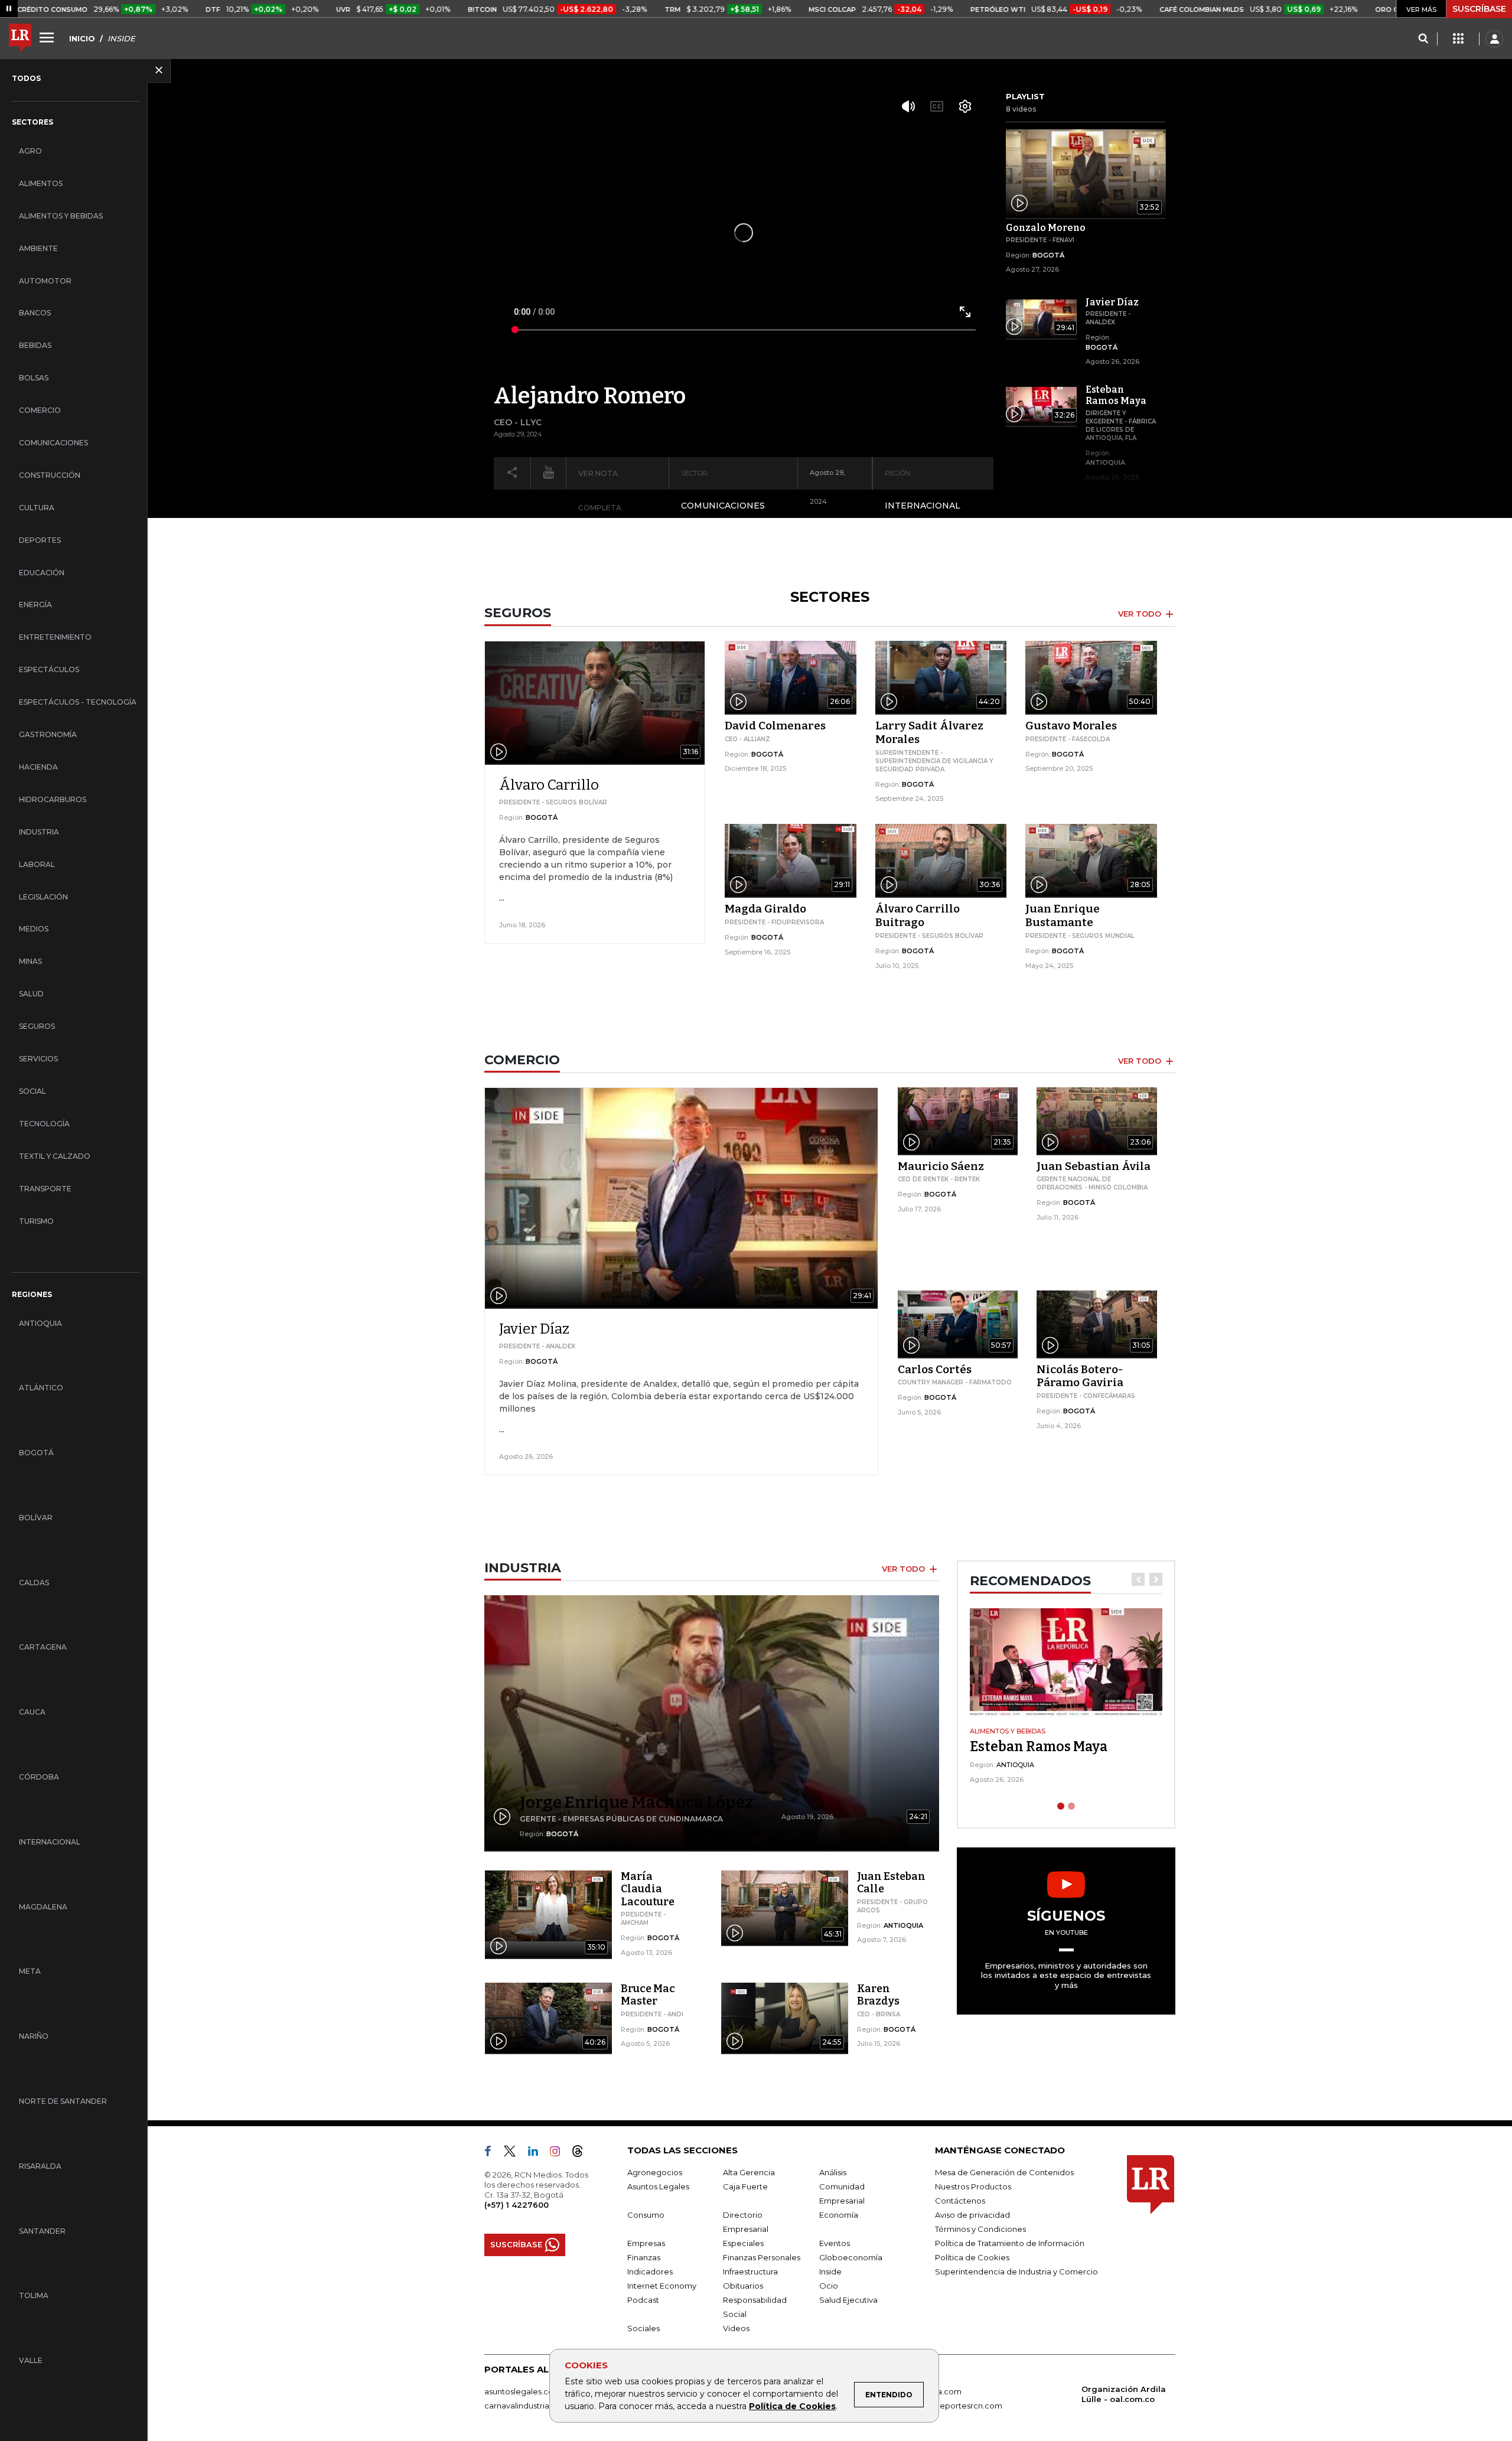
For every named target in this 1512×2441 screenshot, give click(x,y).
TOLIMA (34, 2295)
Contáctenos (960, 2201)
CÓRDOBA (39, 1777)
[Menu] (48, 37)
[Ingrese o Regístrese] (1494, 39)
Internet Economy (662, 2286)
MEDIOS (34, 929)
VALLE (31, 2360)
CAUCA (32, 1712)
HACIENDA (38, 767)
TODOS (26, 78)
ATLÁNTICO (41, 1388)
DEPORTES (40, 540)
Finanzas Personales (762, 2257)
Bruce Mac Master (648, 1995)
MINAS (30, 961)
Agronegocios (655, 2172)
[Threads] (582, 2153)
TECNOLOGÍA (44, 1124)
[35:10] (548, 1905)
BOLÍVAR (36, 1518)
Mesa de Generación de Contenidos (1004, 2172)
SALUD (31, 994)
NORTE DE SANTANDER (63, 2101)
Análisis (833, 2172)
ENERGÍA (35, 604)
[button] (1138, 1579)
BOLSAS (34, 378)
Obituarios (743, 2286)
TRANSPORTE (45, 1189)
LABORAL (37, 864)
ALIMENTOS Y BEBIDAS (61, 216)
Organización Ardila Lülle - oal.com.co (1124, 2394)
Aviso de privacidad (972, 2215)
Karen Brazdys (878, 1995)
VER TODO (1141, 614)
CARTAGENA (43, 1647)
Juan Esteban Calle (891, 1883)
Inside (830, 2271)
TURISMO (36, 1221)
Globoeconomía (851, 2257)
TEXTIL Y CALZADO (55, 1156)
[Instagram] (560, 2153)
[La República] (20, 39)
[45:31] (785, 1905)
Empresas (646, 2243)
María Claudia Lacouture (648, 1889)
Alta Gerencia (749, 2172)
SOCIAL (32, 1091)
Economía (839, 2215)
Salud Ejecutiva (848, 2300)
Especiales (743, 2243)
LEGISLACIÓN (43, 897)
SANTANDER (42, 2231)
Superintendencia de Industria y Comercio (1016, 2271)
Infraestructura (750, 2271)
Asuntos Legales (658, 2186)
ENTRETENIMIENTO (55, 637)
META (30, 1971)
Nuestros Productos (973, 2186)
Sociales (643, 2328)
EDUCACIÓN (42, 573)
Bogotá (1048, 255)
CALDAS (34, 1583)
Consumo (646, 2215)
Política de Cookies (792, 2406)
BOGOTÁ (36, 1453)
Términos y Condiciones (980, 2229)
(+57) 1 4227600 (517, 2205)
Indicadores (650, 2271)
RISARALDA (40, 2166)
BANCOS (35, 313)
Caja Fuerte (745, 2186)
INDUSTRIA (39, 832)
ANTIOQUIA (40, 1323)
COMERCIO (40, 410)
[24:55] (785, 2017)
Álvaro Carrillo (549, 785)
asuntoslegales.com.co (529, 2391)
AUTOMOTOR (45, 281)
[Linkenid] (538, 2153)
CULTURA (37, 508)
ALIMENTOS (41, 183)
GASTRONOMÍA (48, 734)
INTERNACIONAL (50, 1842)
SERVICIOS (38, 1059)
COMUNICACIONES (53, 443)
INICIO (82, 38)
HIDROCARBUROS (53, 799)
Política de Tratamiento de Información (1010, 2243)
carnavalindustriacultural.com (540, 2406)
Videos (736, 2328)
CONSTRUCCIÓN (50, 475)
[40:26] (548, 2017)
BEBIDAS (35, 345)
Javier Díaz (534, 1329)
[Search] (1423, 39)
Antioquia (1105, 462)
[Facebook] (493, 2153)
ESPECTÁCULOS (49, 669)
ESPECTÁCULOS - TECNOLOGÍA (78, 702)
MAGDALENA (43, 1907)
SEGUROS (37, 1026)
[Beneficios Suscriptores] (1458, 39)
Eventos (835, 2243)
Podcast (643, 2300)
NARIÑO (34, 2036)
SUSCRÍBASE (1479, 9)
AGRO (30, 151)
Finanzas (644, 2257)
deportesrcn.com (968, 2406)
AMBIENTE (38, 248)
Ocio (829, 2286)
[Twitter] (514, 2153)
